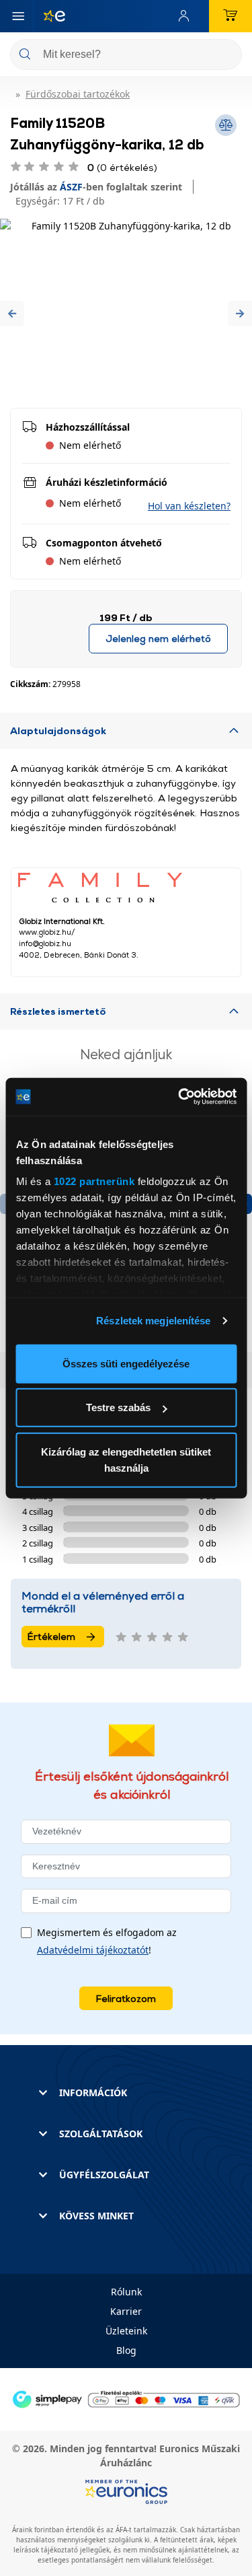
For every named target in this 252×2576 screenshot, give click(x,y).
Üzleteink (126, 2331)
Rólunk (126, 2292)
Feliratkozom (126, 1998)
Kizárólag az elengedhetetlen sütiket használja (126, 1459)
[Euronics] (49, 16)
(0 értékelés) (122, 167)
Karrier (126, 2311)
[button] (12, 313)
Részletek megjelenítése (153, 1321)
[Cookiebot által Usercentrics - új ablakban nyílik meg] (179, 1097)
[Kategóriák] (18, 16)
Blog (126, 2350)
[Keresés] (226, 56)
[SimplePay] (126, 2398)
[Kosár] (230, 16)
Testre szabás (118, 1407)
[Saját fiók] (187, 16)
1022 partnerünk (94, 1181)
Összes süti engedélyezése (126, 1363)
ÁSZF (71, 187)
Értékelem (51, 1636)
